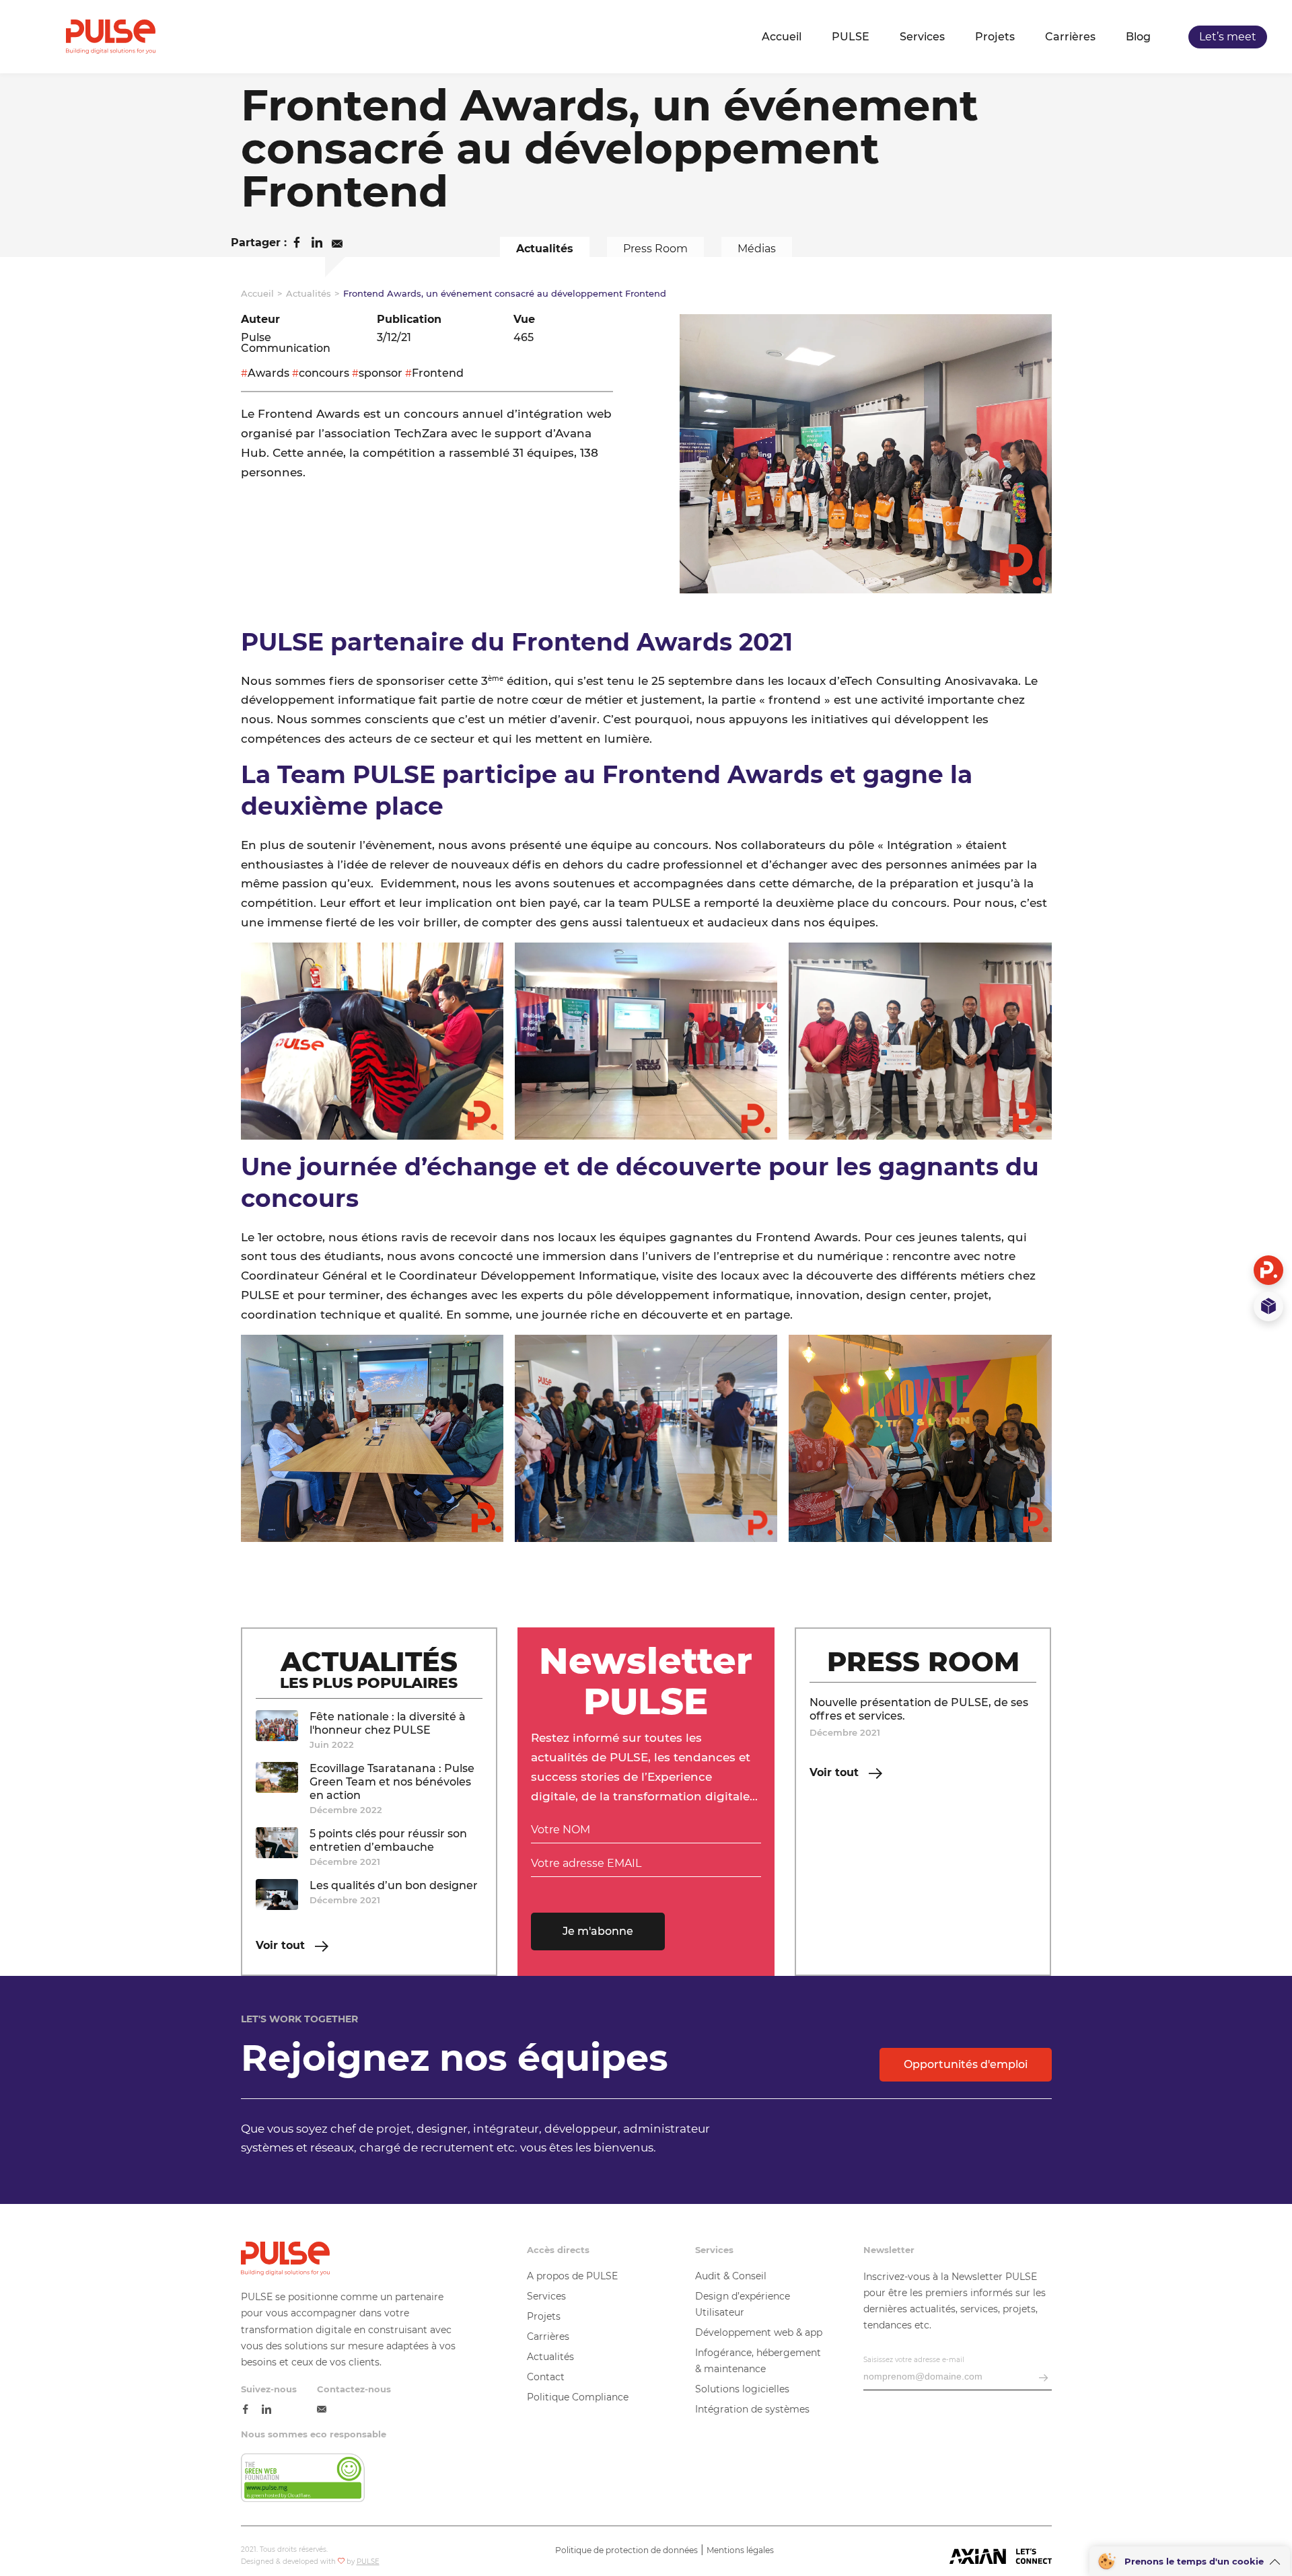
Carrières (1070, 37)
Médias (757, 249)
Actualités (545, 249)
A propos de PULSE (572, 2276)
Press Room (655, 249)
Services (922, 37)
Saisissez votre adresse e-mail (914, 2360)
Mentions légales (740, 2550)
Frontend (438, 373)
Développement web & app (759, 2332)
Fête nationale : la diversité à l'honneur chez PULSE (388, 1723)
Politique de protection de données (626, 2550)
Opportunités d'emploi (966, 2064)
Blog (1138, 37)
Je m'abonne (598, 1931)
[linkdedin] (266, 2410)
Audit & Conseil (731, 2276)
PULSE (851, 37)
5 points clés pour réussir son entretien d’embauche (388, 1840)
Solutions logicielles (742, 2389)
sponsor (381, 373)
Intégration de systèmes (752, 2409)
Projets (995, 37)
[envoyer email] (1043, 2379)
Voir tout (282, 1946)
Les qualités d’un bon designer (394, 1885)
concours (324, 373)
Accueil (782, 37)
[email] (322, 2410)
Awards (268, 373)
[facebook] (246, 2410)
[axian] (1001, 2557)
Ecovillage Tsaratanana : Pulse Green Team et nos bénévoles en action (392, 1782)
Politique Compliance (578, 2397)
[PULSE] (111, 37)
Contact (546, 2377)
